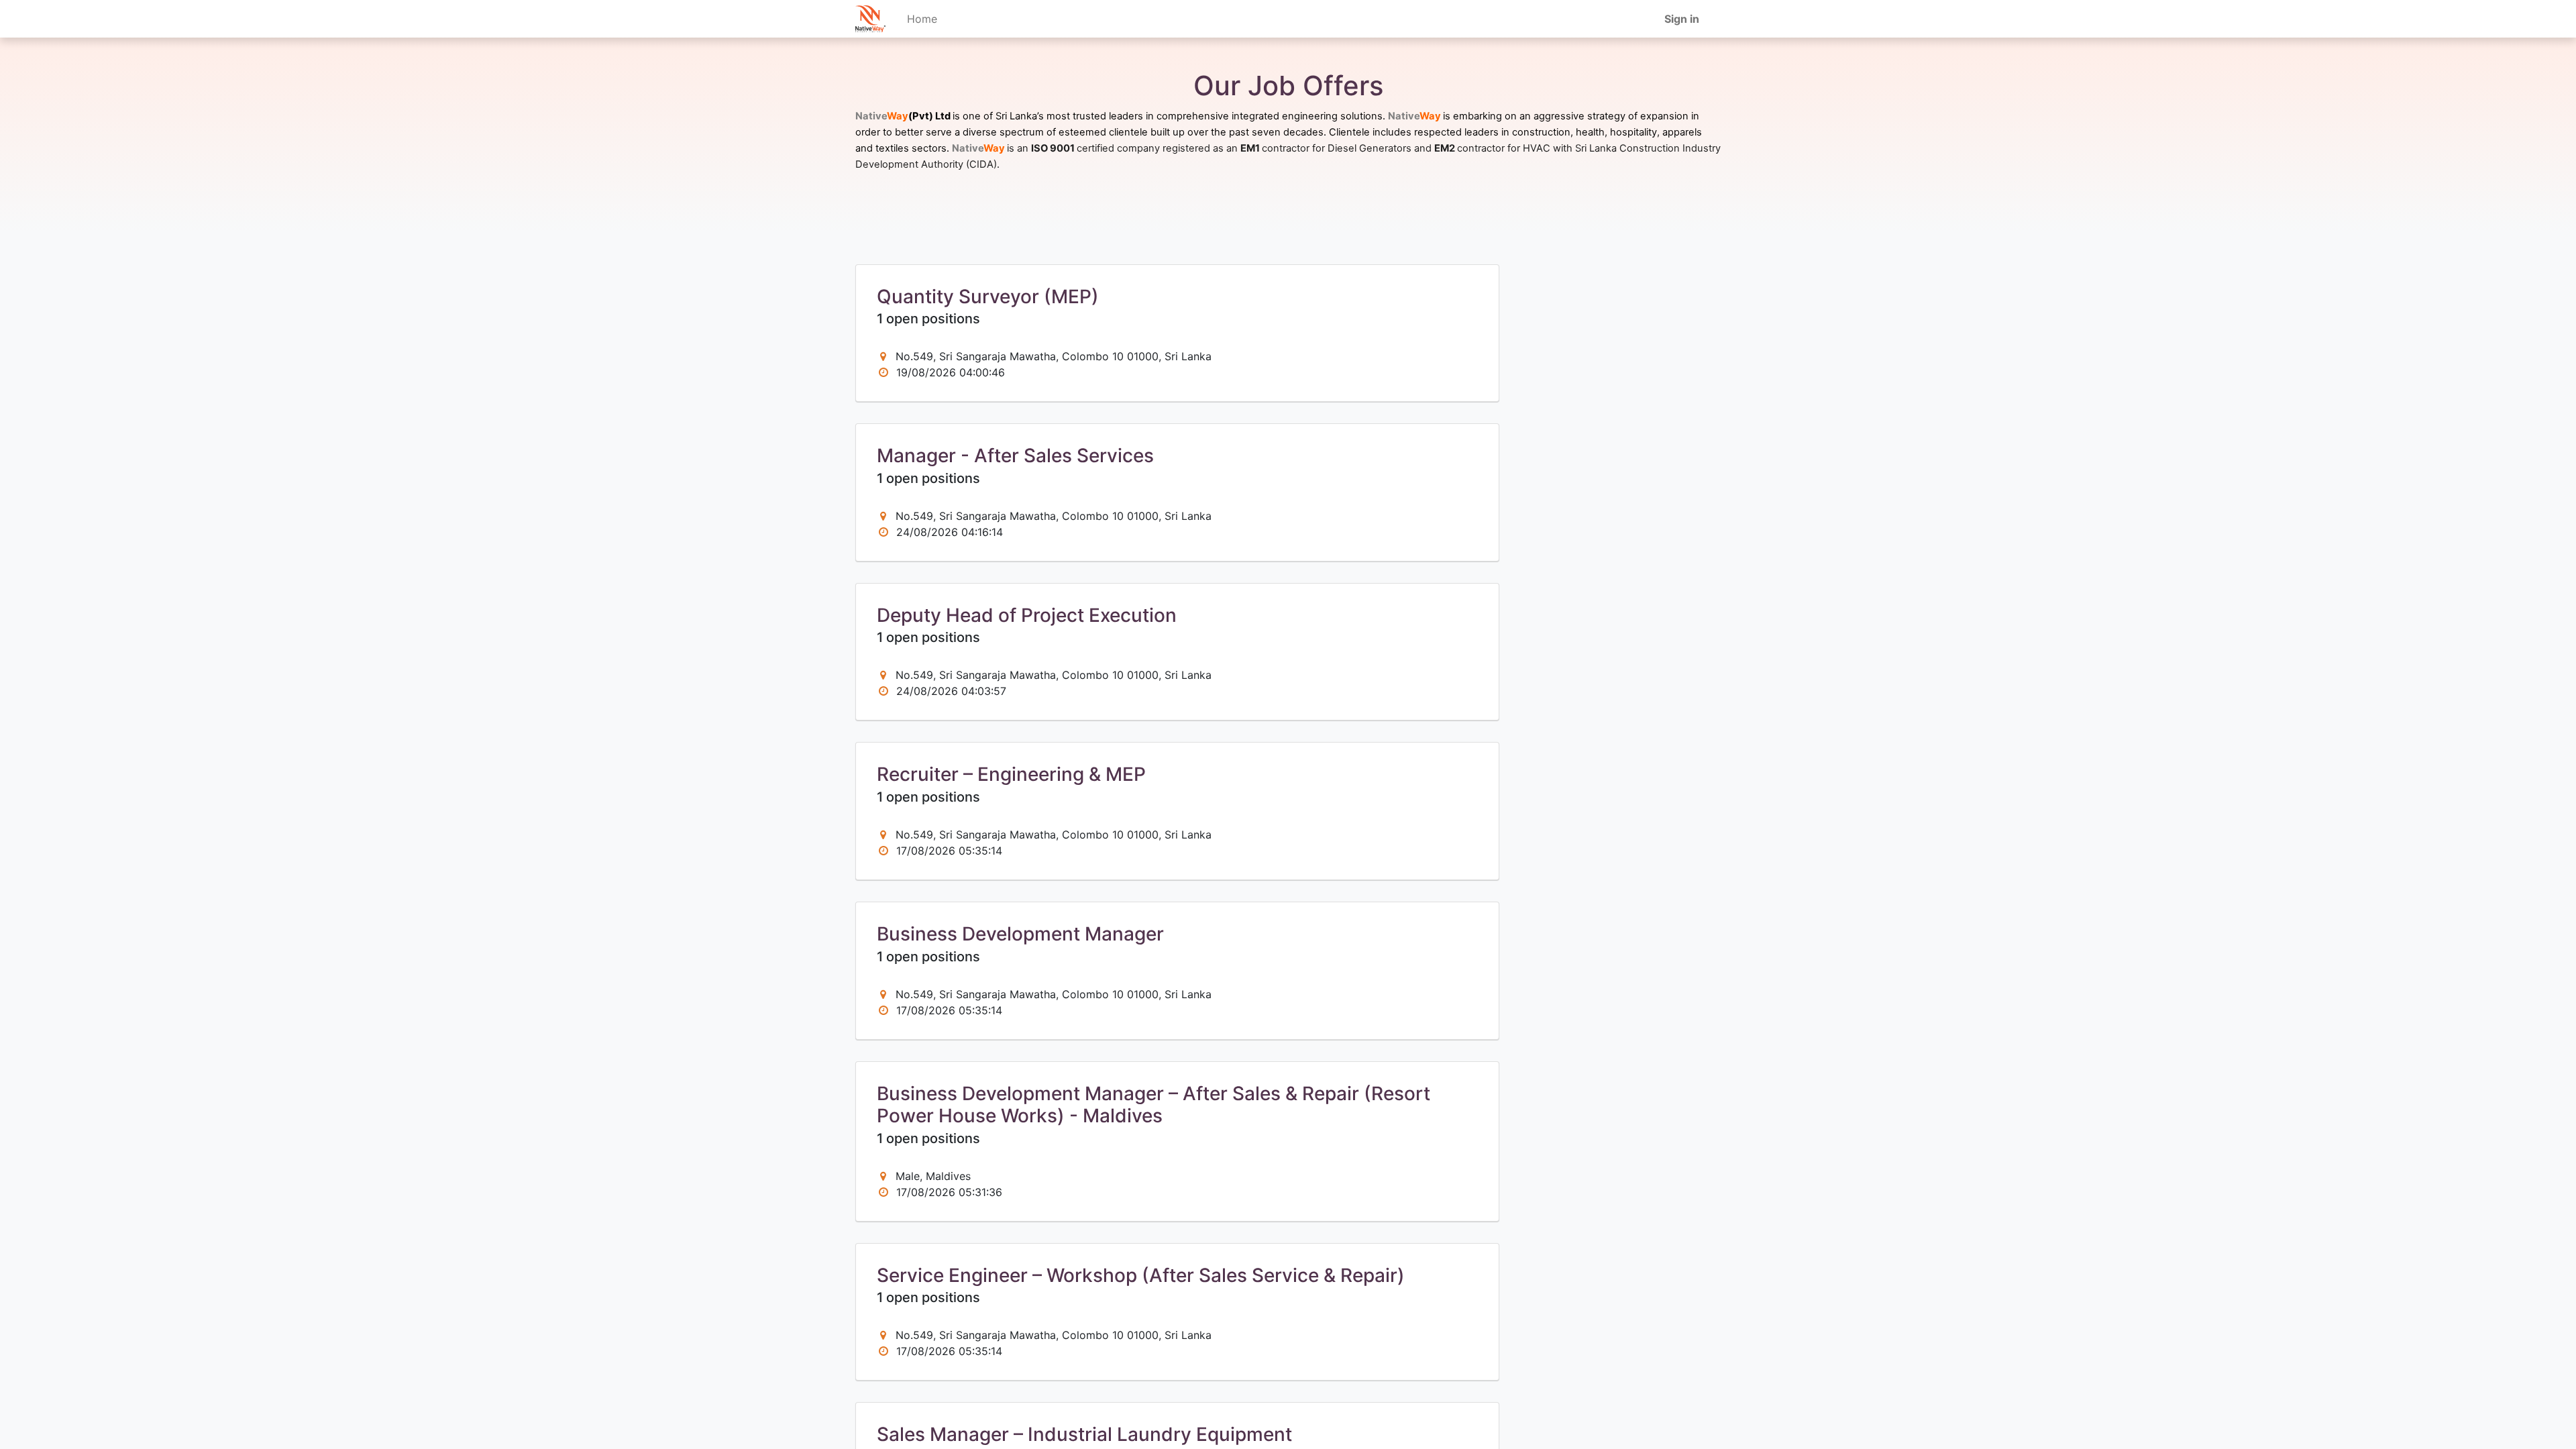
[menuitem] (922, 19)
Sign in (1682, 19)
